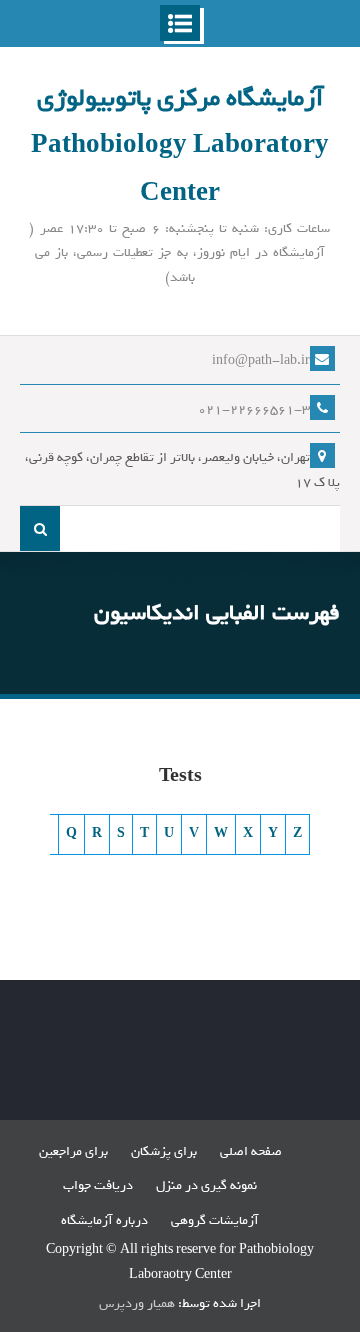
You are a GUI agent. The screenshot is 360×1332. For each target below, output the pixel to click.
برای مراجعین (73, 1151)
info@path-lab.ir (261, 360)
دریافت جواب (98, 1185)
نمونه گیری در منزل (206, 1185)
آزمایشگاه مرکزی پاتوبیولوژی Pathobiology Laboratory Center (180, 145)
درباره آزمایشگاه (104, 1220)
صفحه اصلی (251, 1151)
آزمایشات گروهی (215, 1220)
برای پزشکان (164, 1151)
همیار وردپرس (137, 1303)
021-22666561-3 (254, 409)
